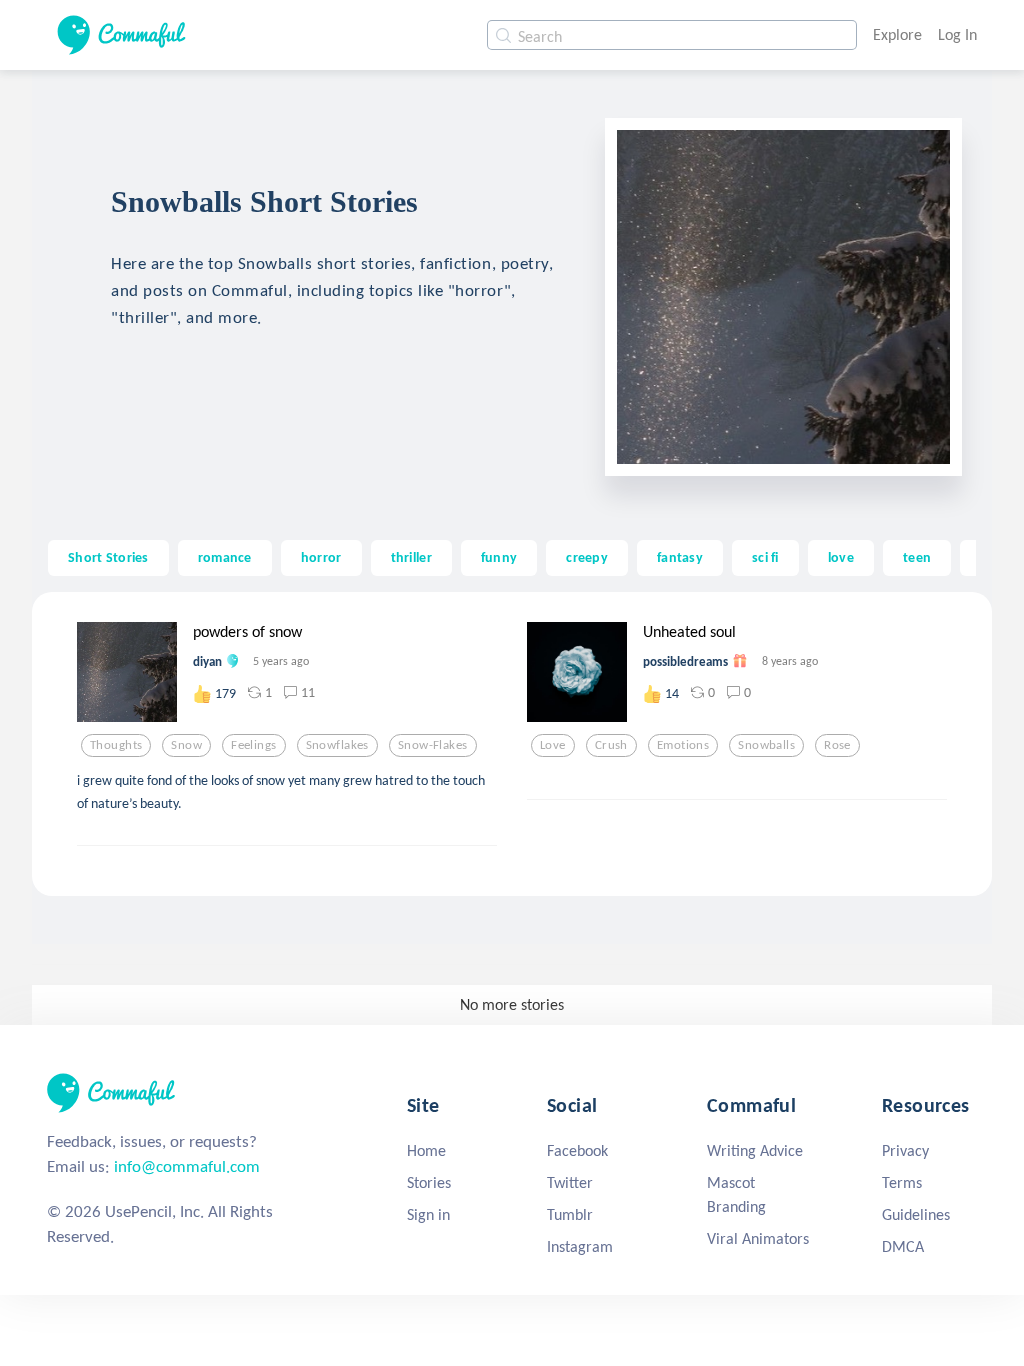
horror (321, 557)
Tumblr (570, 1214)
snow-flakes (433, 745)
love (841, 557)
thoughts (116, 745)
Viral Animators (758, 1238)
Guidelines (916, 1214)
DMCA (903, 1246)
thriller (411, 557)
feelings (253, 745)
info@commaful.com (187, 1166)
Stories (429, 1182)
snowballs (766, 745)
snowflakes (337, 745)
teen (917, 557)
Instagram (580, 1246)
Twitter (570, 1182)
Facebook (577, 1150)
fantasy (680, 557)
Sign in (428, 1214)
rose (837, 745)
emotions (683, 745)
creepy (587, 557)
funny (499, 557)
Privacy (905, 1150)
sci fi (765, 557)
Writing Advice (755, 1150)
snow (186, 745)
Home (426, 1150)
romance (225, 557)
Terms (902, 1182)
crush (611, 745)
